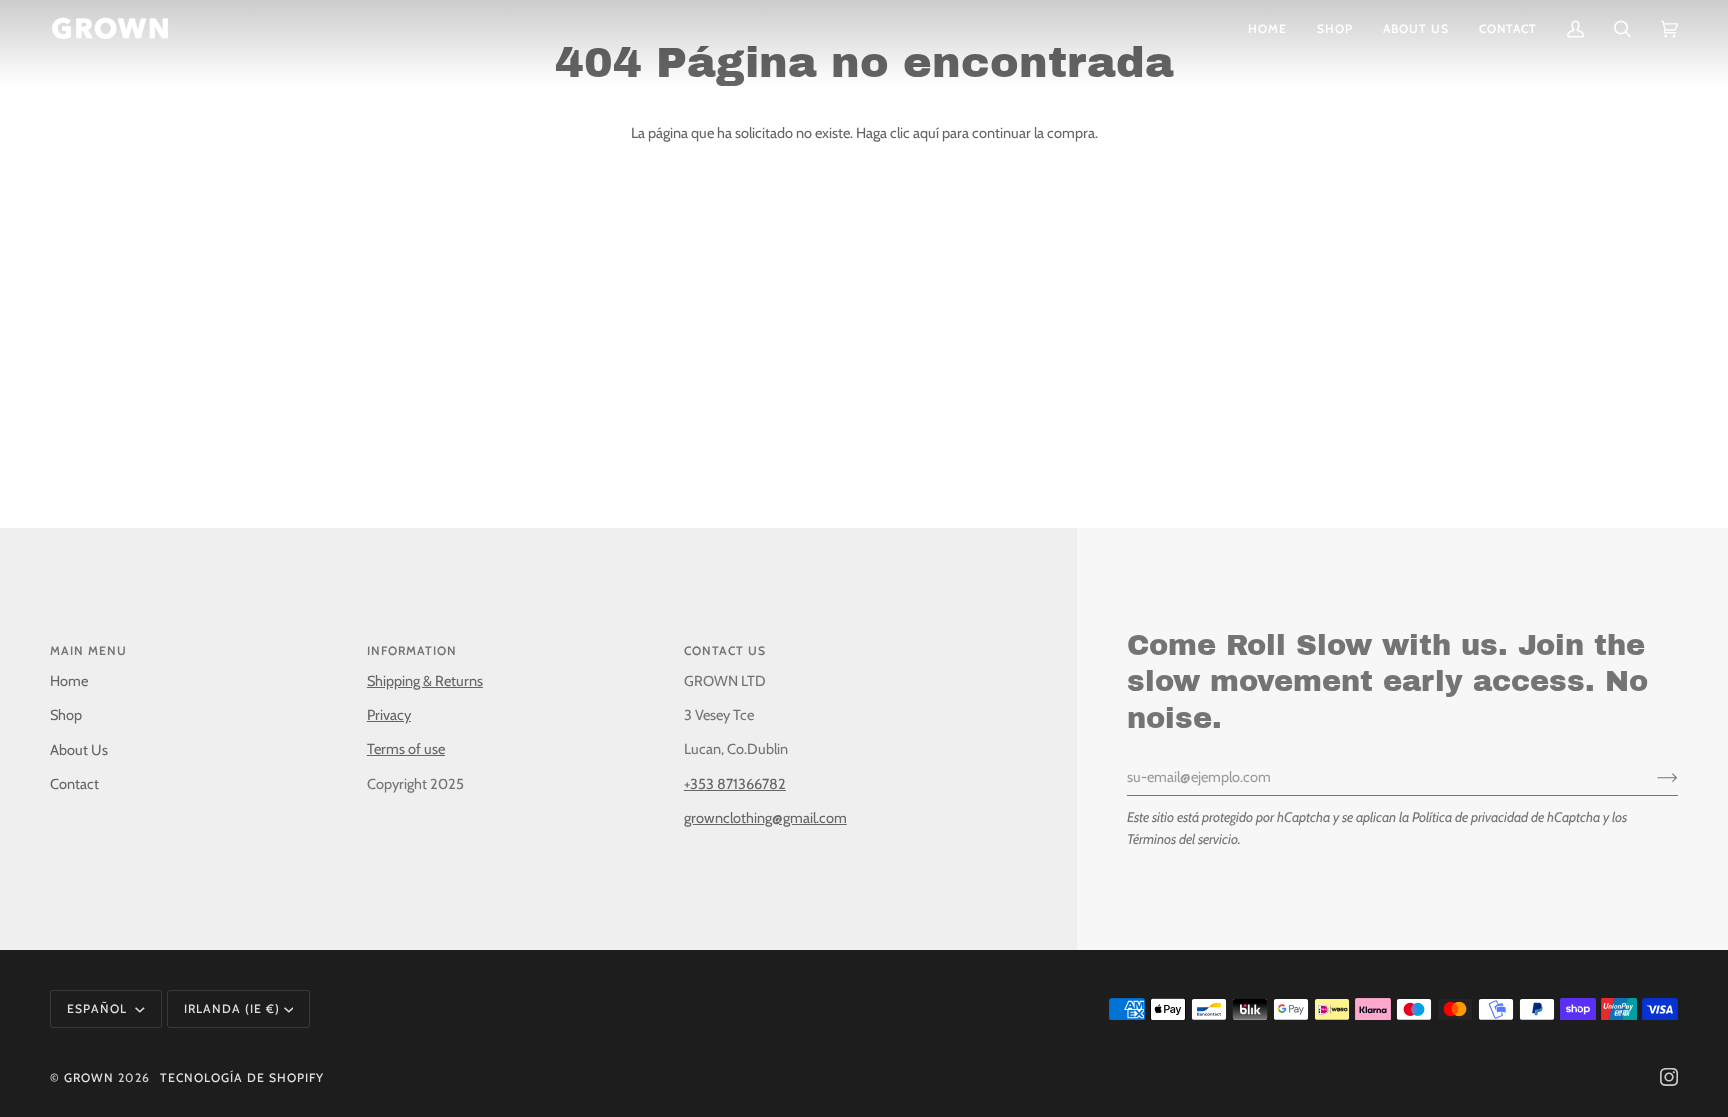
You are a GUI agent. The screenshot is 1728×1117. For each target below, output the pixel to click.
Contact (74, 784)
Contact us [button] (725, 650)
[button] (1335, 28)
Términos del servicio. (1184, 839)
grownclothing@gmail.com (765, 818)
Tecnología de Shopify (242, 1077)
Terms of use (406, 749)
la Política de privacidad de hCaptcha (1501, 817)
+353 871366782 (735, 784)
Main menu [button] (88, 650)
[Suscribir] (1651, 777)
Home (69, 681)
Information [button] (412, 650)
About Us (79, 750)
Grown (89, 1077)
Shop (66, 715)
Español (99, 1008)
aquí (926, 133)
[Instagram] (1669, 1077)
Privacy (389, 715)
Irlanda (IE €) (232, 1008)
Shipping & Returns (425, 681)
